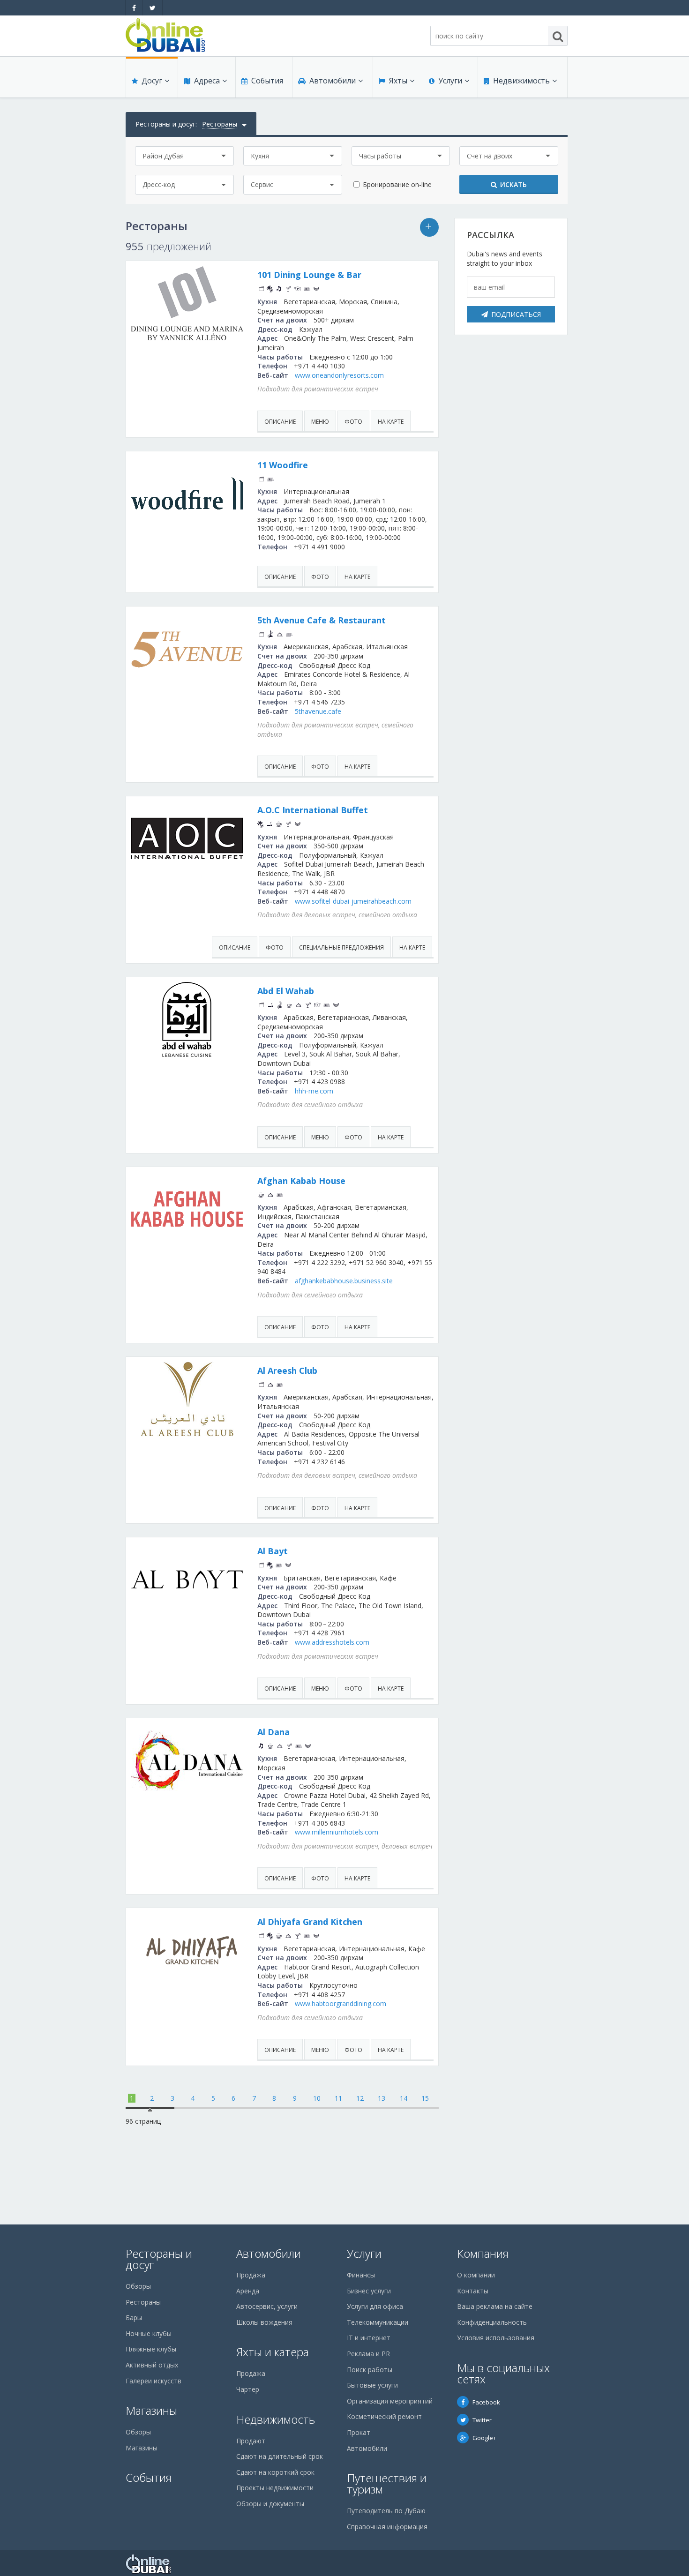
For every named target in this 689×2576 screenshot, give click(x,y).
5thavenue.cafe (318, 711)
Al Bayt (273, 1551)
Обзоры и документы (270, 2504)
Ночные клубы (149, 2333)
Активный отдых (152, 2365)
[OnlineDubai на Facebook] (134, 8)
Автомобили (333, 81)
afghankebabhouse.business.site (344, 1281)
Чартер (248, 2389)
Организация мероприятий (390, 2401)
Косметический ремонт (384, 2416)
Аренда (248, 2291)
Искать (513, 184)
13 (382, 2098)
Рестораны (143, 2302)
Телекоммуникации (378, 2322)
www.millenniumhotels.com (337, 1832)
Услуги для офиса (375, 2306)
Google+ (484, 2438)
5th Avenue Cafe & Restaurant (322, 620)
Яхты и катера (273, 2352)
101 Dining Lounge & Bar (309, 275)
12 (360, 2098)
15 (425, 2098)
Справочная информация (387, 2527)
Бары (134, 2318)
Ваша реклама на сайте (495, 2306)
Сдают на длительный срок (280, 2456)
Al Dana (273, 1732)
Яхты (398, 81)
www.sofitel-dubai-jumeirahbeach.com (353, 901)
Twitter (482, 2420)
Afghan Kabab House (301, 1181)
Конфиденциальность (492, 2322)
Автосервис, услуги (267, 2306)
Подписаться (516, 314)
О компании (476, 2275)
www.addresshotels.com (332, 1642)
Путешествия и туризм (387, 2483)
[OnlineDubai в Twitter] (153, 8)
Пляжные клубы (151, 2349)
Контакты (473, 2291)
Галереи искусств (154, 2381)
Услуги (450, 81)
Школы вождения (264, 2322)
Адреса (207, 81)
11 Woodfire (283, 465)
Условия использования (496, 2338)
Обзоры (138, 2286)
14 (404, 2098)
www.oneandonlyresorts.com (339, 375)
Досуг (152, 81)
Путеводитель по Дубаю (386, 2511)
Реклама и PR (368, 2354)
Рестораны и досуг (159, 2259)
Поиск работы (370, 2370)
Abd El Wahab (286, 991)
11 (338, 2098)
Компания (483, 2253)
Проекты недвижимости (275, 2488)
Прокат (359, 2432)
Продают (251, 2441)
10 (317, 2098)
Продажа (251, 2275)
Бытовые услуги (372, 2385)
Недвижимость (521, 81)
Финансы (361, 2275)
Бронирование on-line (397, 184)
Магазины (151, 2410)
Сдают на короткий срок (275, 2472)
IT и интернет (369, 2338)
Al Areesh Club (287, 1370)
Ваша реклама (429, 227)
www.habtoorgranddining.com (341, 2003)
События (267, 81)
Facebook (486, 2402)
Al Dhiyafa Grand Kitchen (310, 1922)
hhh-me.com (314, 1091)
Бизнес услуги (369, 2291)
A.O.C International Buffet (313, 810)
